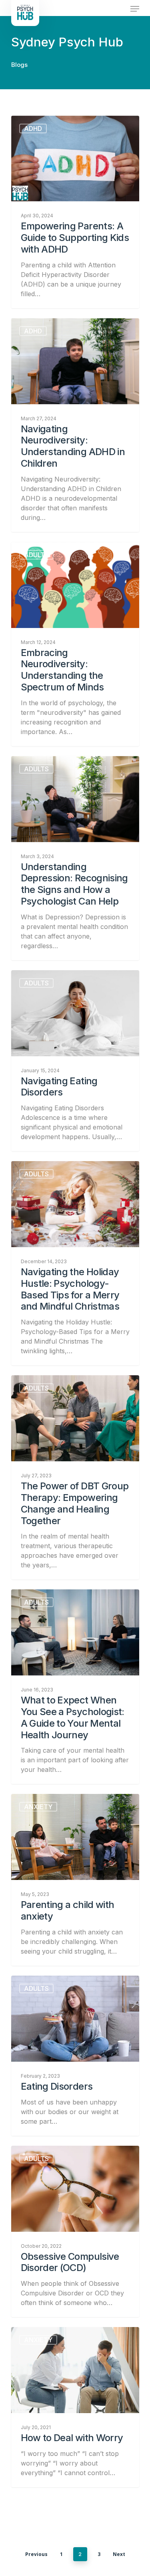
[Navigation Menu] (135, 9)
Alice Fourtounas (47, 2155)
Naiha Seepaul (44, 979)
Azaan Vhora (42, 2336)
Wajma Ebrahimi (46, 125)
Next (119, 2554)
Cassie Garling (44, 1985)
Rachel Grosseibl (47, 765)
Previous (36, 2554)
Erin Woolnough (46, 1803)
